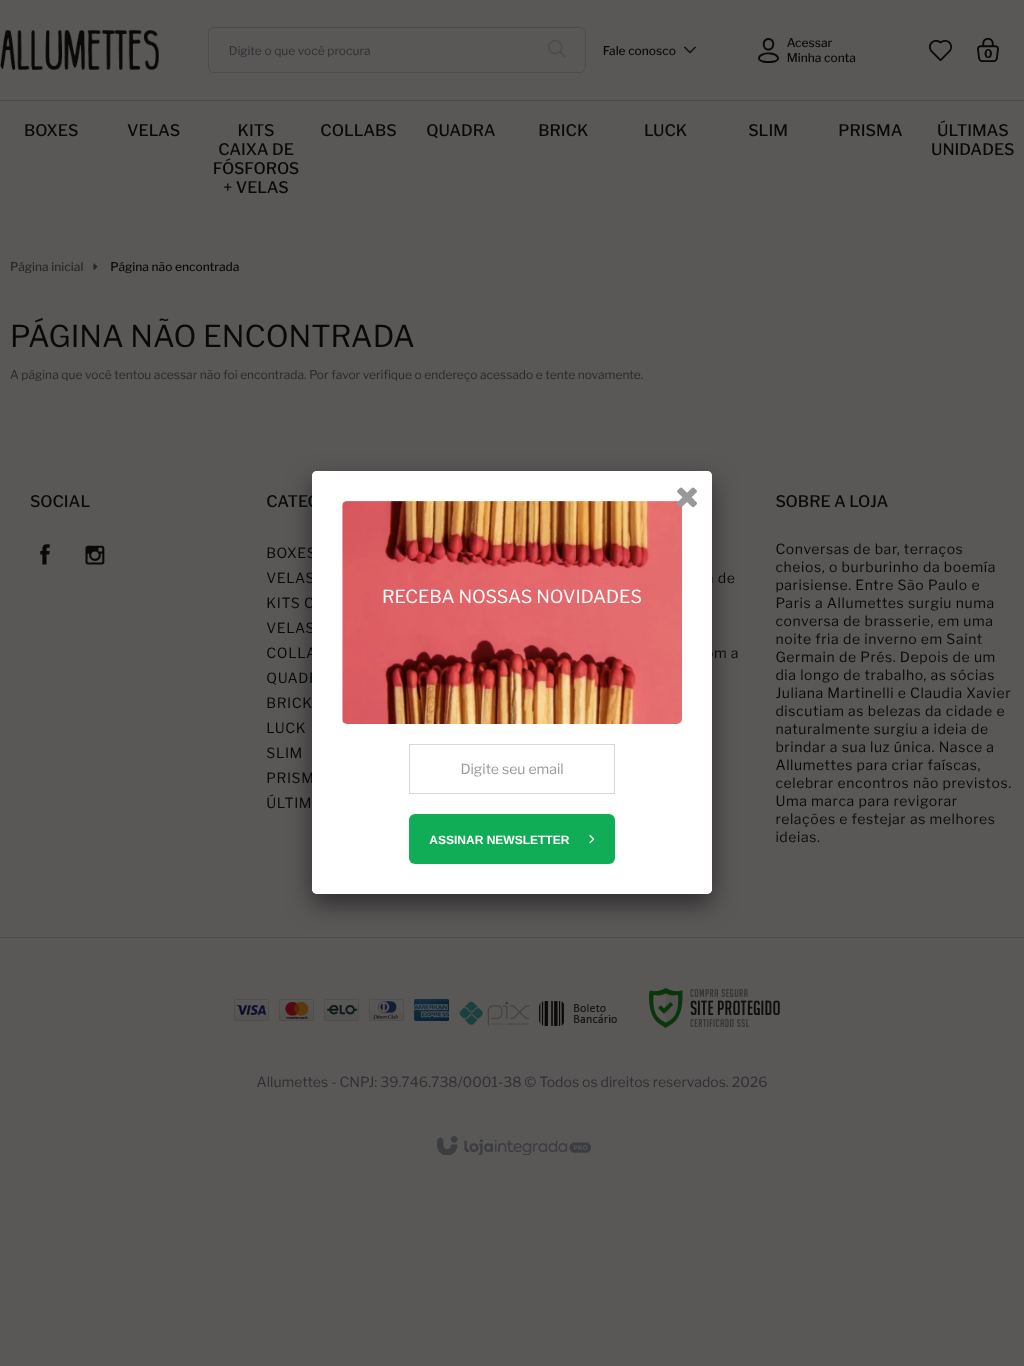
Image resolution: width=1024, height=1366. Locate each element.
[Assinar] (511, 839)
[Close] (687, 496)
